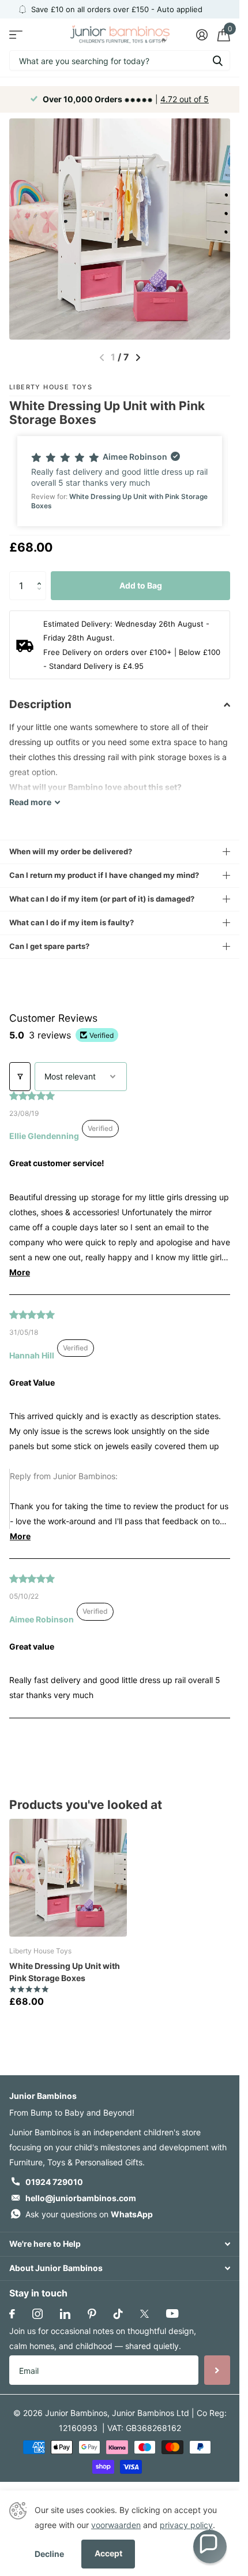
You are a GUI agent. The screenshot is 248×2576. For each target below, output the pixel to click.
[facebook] (12, 2314)
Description (40, 704)
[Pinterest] (92, 2314)
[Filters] (20, 1077)
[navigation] (138, 358)
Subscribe (217, 2370)
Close (120, 2244)
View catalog (16, 34)
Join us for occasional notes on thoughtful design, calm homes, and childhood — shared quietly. (103, 2338)
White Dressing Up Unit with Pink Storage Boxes (65, 1972)
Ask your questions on (89, 2214)
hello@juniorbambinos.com (81, 2198)
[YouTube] (172, 2313)
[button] (120, 481)
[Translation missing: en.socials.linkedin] (65, 2314)
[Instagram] (37, 2314)
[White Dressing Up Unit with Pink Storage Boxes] (68, 1878)
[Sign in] (202, 35)
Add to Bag (141, 585)
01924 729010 (54, 2182)
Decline (49, 2554)
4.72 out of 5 (185, 99)
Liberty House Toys (51, 387)
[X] (144, 2314)
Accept (108, 2553)
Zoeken (217, 60)
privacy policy (186, 2525)
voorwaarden (116, 2525)
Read (30, 802)
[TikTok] (118, 2314)
